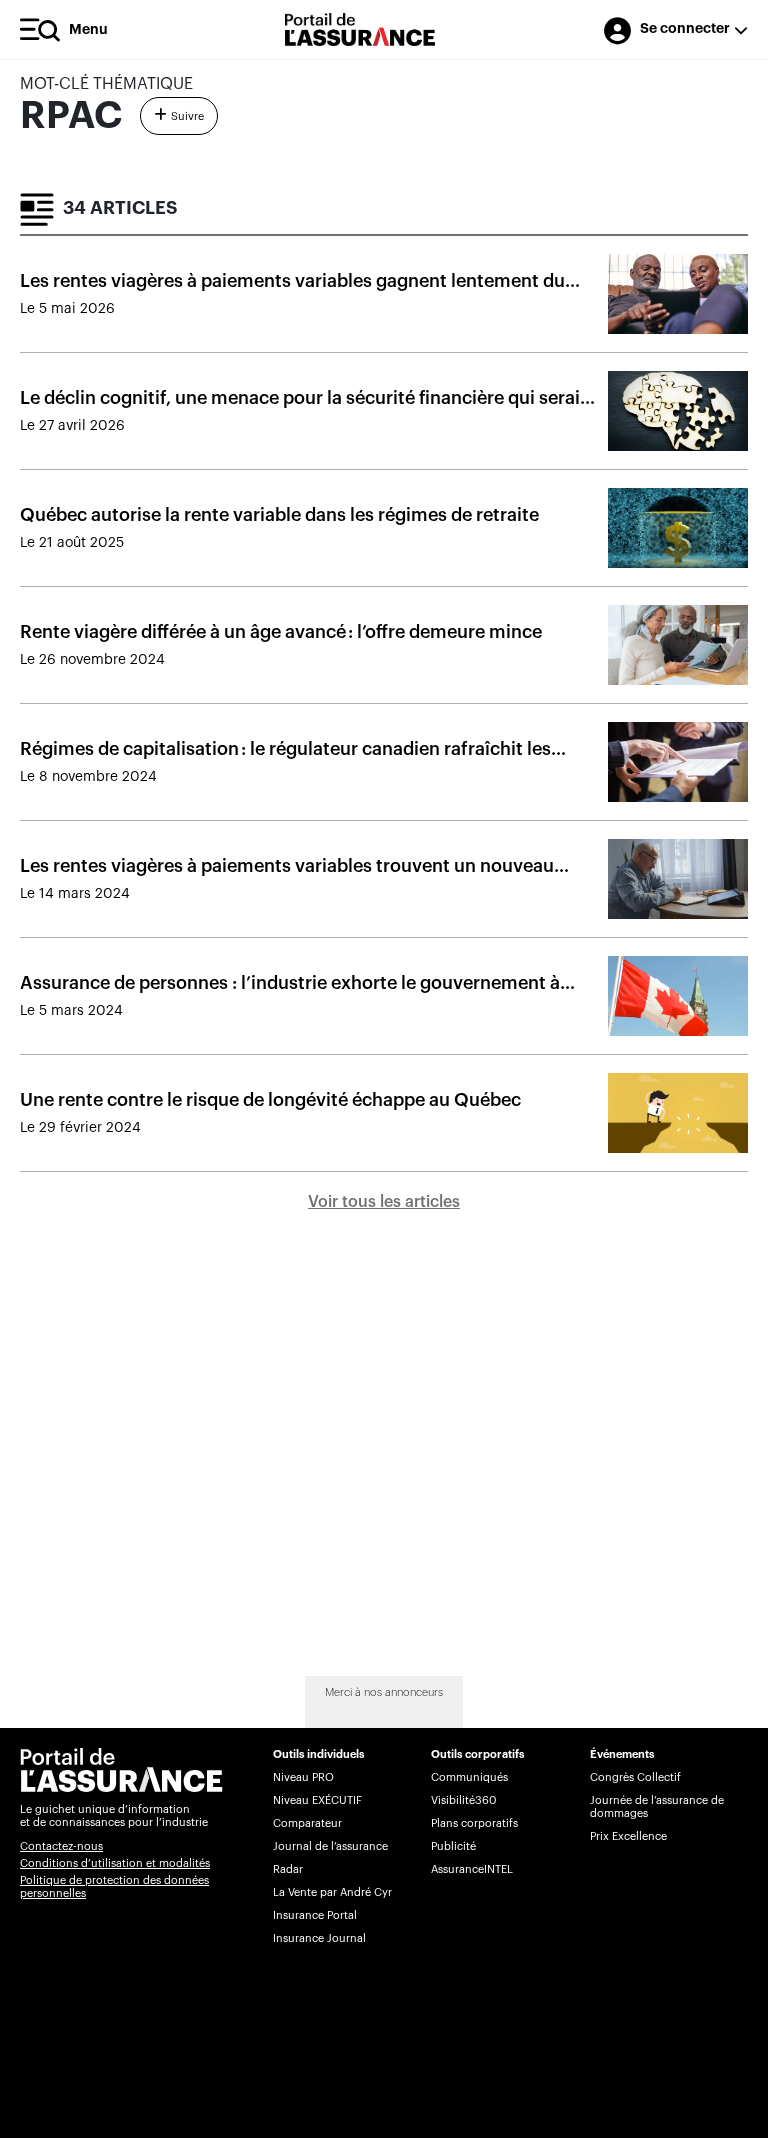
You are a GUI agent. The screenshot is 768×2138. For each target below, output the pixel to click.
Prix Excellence (628, 1836)
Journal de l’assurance (330, 1846)
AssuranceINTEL (472, 1869)
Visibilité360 (463, 1800)
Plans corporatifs (474, 1823)
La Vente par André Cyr (332, 1892)
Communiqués (469, 1777)
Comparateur (307, 1823)
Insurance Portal (315, 1915)
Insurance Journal (319, 1938)
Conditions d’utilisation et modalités (115, 1863)
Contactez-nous (61, 1846)
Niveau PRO (303, 1777)
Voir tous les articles (384, 1202)
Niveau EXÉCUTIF (317, 1800)
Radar (288, 1869)
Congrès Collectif (635, 1777)
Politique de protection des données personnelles (114, 1887)
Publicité (453, 1846)
